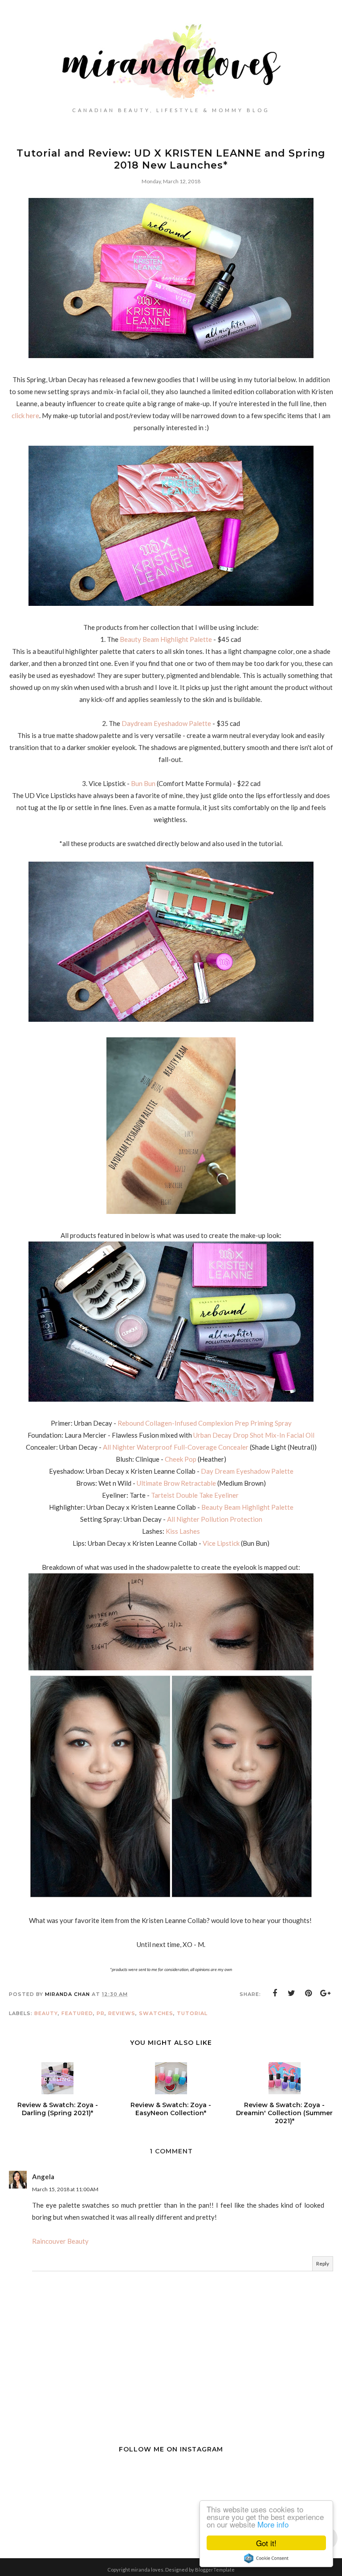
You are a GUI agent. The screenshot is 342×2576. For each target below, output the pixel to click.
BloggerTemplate (215, 2570)
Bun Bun (143, 783)
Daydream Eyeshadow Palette (167, 723)
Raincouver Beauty (60, 2241)
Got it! (266, 2543)
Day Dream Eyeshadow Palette (247, 1471)
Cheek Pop (181, 1459)
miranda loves (147, 2570)
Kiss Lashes (183, 1531)
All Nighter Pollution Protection (215, 1519)
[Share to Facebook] (275, 1993)
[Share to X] (292, 1993)
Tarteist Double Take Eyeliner (195, 1495)
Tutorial (192, 2013)
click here (25, 415)
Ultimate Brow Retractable (176, 1483)
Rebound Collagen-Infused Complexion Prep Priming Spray (205, 1423)
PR (101, 2013)
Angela (43, 2177)
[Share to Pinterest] (309, 1993)
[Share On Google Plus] (326, 1993)
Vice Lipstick (222, 1543)
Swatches (156, 2013)
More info (273, 2524)
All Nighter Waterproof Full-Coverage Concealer (176, 1447)
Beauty (46, 2013)
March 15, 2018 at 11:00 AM (65, 2189)
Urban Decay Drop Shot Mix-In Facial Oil (254, 1435)
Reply (323, 2264)
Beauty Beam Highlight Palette (166, 639)
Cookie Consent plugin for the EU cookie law (266, 2558)
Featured (77, 2013)
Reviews (122, 2013)
